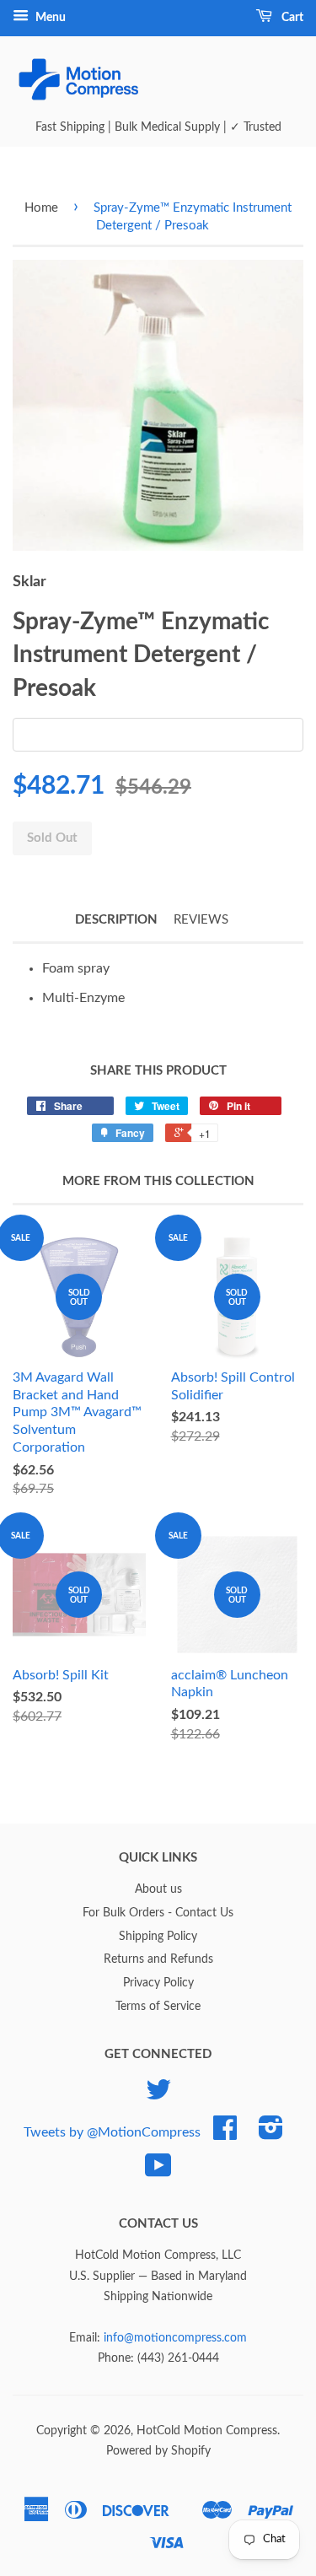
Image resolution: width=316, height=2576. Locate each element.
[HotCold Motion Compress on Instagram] (271, 2134)
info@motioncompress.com (175, 2338)
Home (41, 208)
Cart (291, 18)
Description (116, 920)
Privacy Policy (158, 1983)
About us (158, 1889)
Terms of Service (158, 2007)
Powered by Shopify (158, 2451)
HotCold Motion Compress (207, 2431)
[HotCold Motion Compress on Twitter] (158, 2096)
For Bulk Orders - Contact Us (158, 1913)
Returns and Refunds (158, 1959)
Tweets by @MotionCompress (112, 2132)
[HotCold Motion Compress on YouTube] (158, 2172)
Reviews (201, 920)
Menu (49, 18)
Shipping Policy (158, 1937)
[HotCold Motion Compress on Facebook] (225, 2134)
